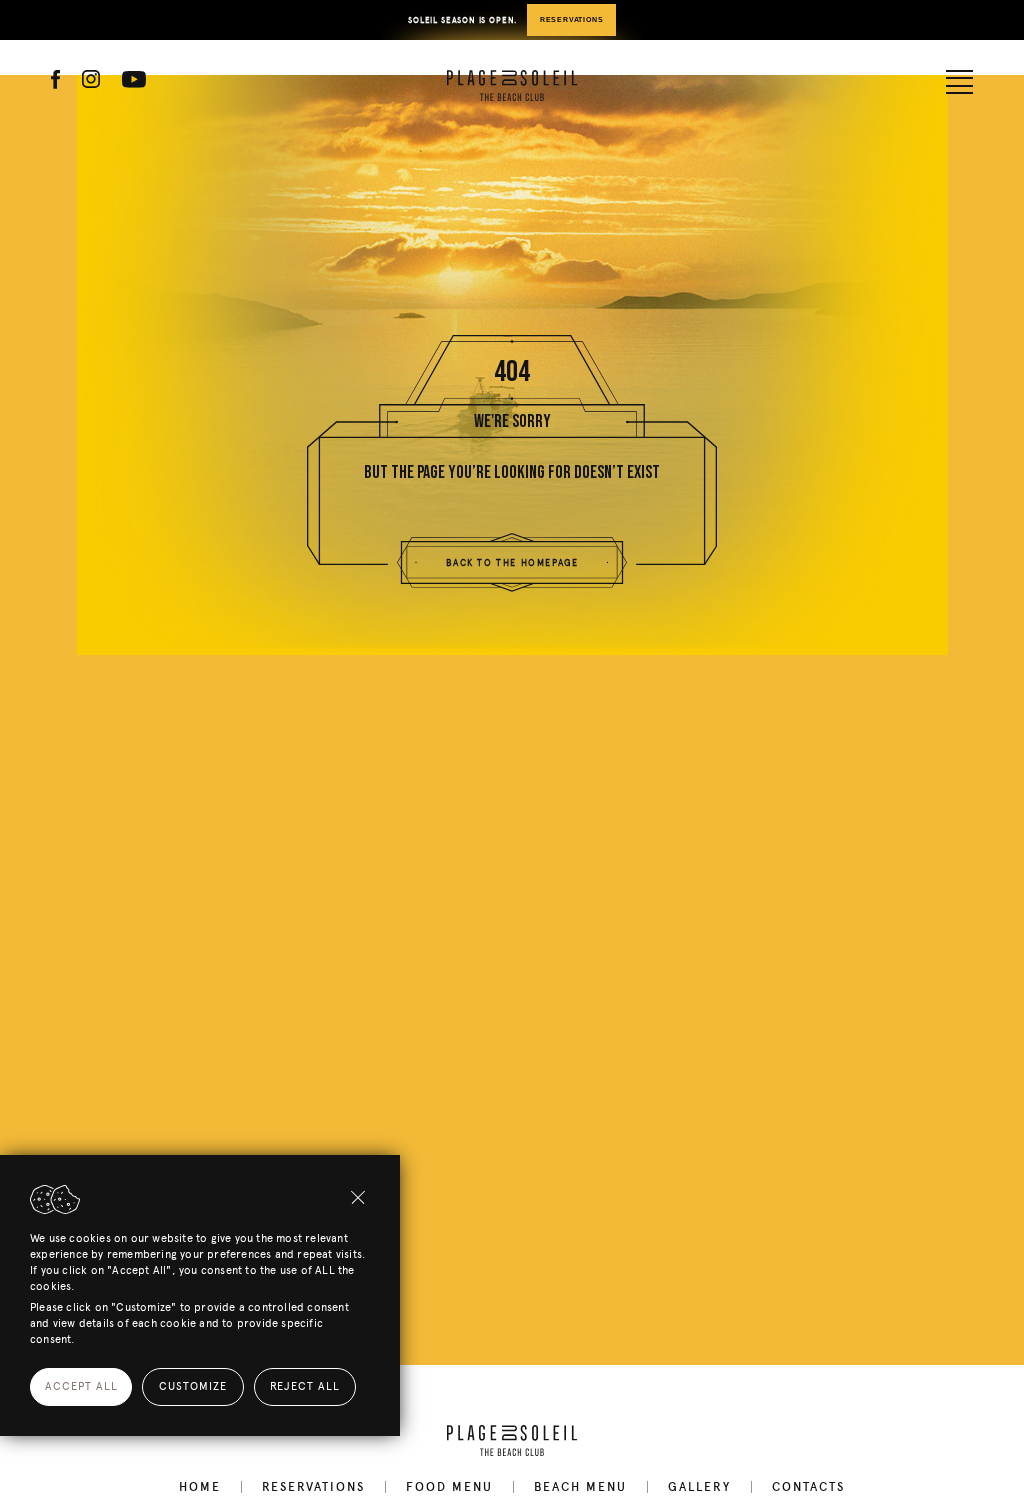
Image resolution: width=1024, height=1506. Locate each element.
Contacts (808, 1487)
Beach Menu (580, 1487)
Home (200, 1487)
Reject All (305, 1386)
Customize (193, 1386)
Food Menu (449, 1487)
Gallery (699, 1487)
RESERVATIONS (572, 20)
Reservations (313, 1487)
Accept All (81, 1386)
